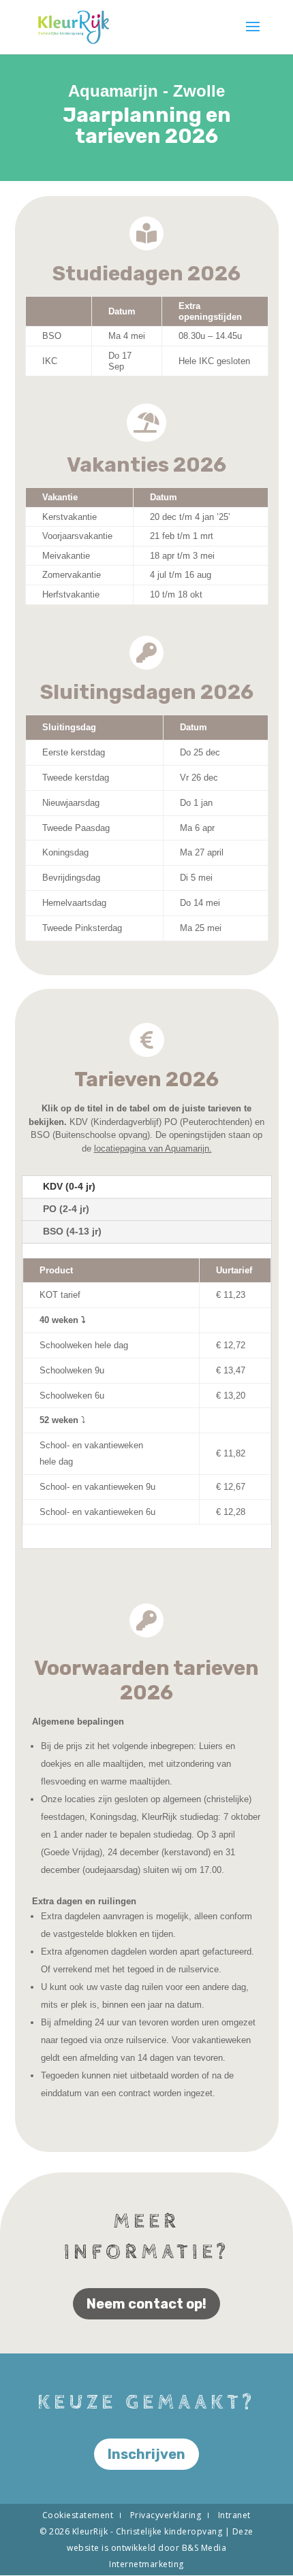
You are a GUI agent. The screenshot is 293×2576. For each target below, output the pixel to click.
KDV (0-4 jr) (69, 1186)
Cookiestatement (78, 2515)
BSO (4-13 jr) (72, 1231)
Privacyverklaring (166, 2515)
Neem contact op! (146, 2304)
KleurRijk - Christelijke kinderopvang (149, 2531)
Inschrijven (146, 2454)
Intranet (234, 2515)
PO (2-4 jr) (66, 1209)
